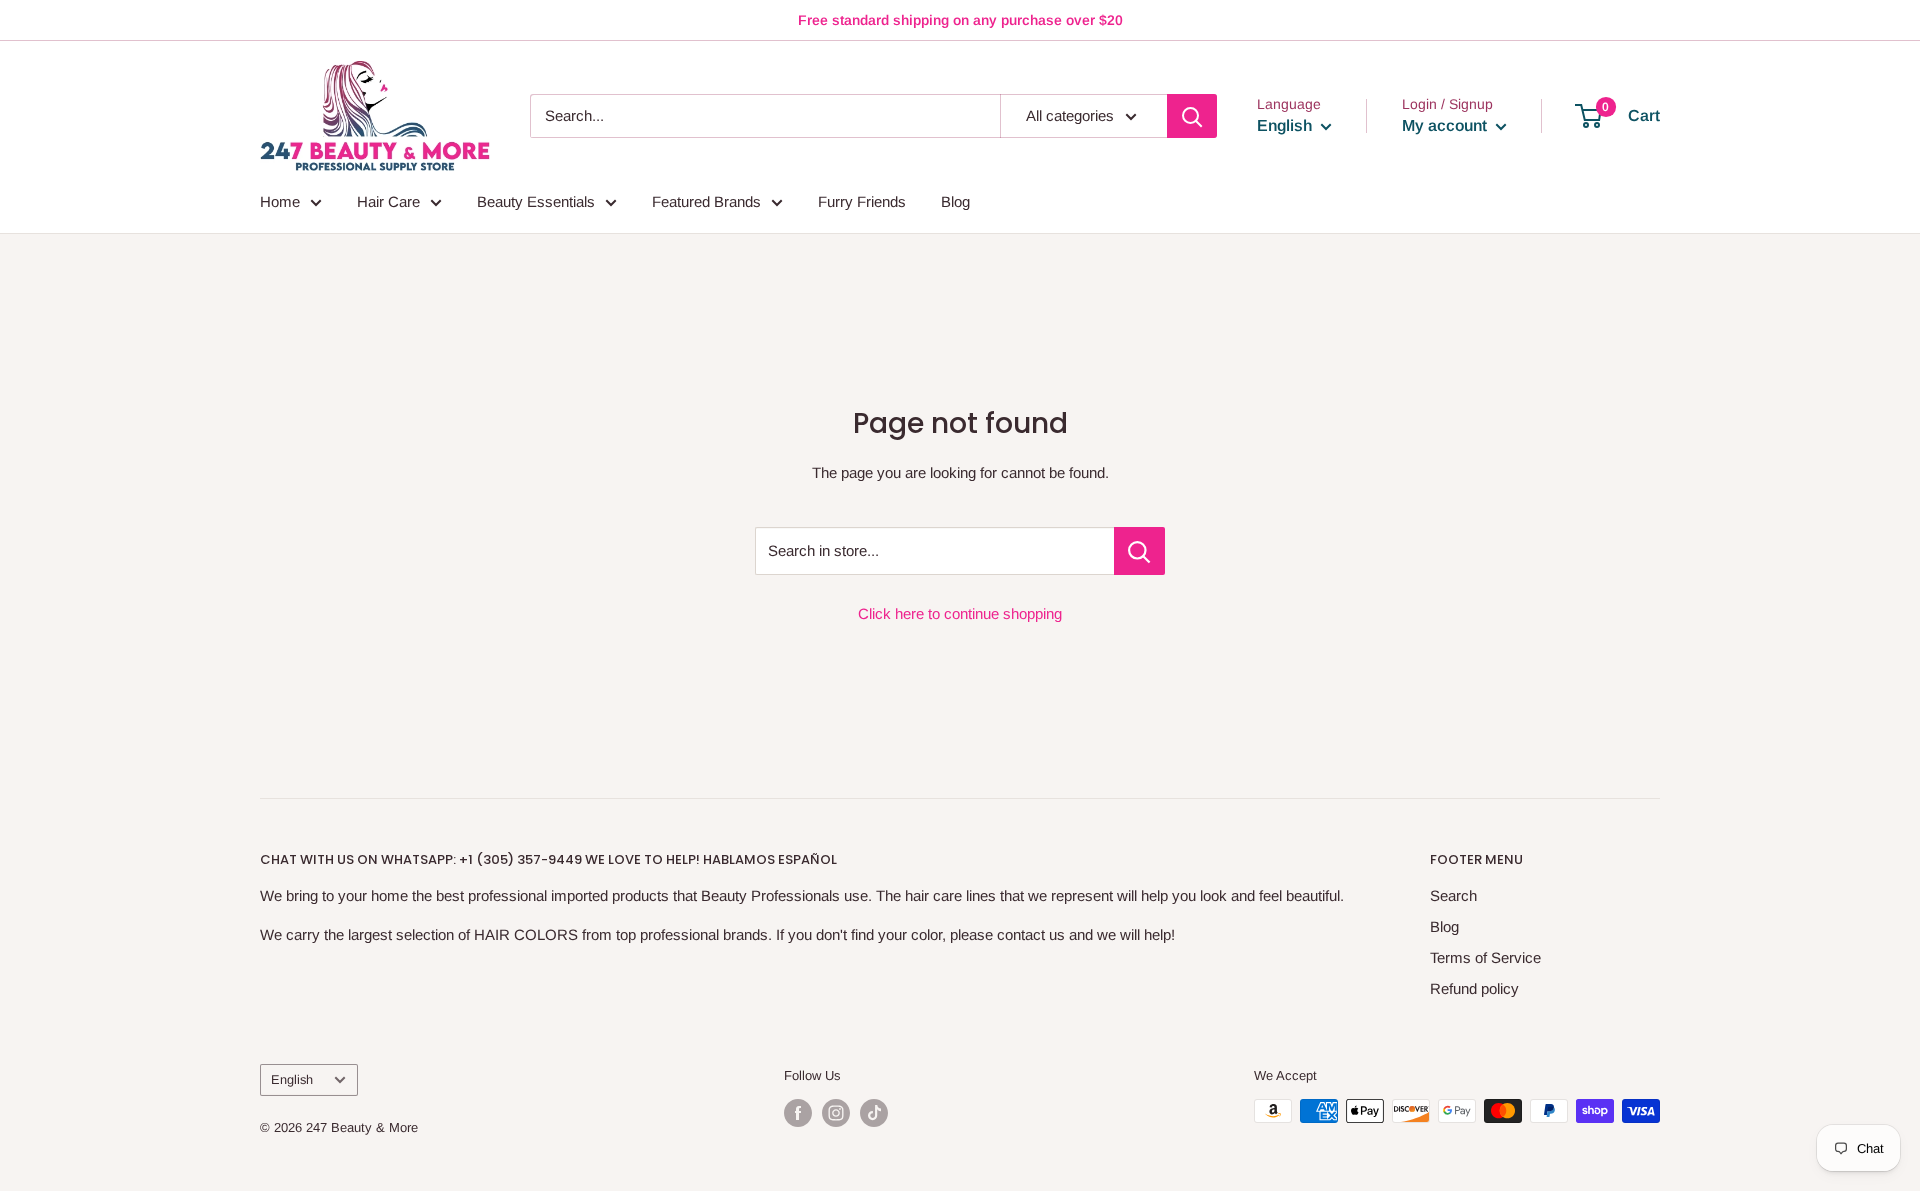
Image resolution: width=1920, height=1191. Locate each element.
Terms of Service (1485, 957)
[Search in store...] (1139, 551)
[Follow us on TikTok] (874, 1113)
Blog (955, 201)
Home (280, 201)
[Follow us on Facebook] (798, 1113)
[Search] (1192, 116)
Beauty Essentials (536, 201)
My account (1446, 125)
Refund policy (1474, 988)
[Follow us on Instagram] (836, 1113)
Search (1453, 895)
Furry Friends (862, 201)
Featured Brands (706, 201)
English (292, 1079)
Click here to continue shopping (960, 613)
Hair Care (388, 201)
